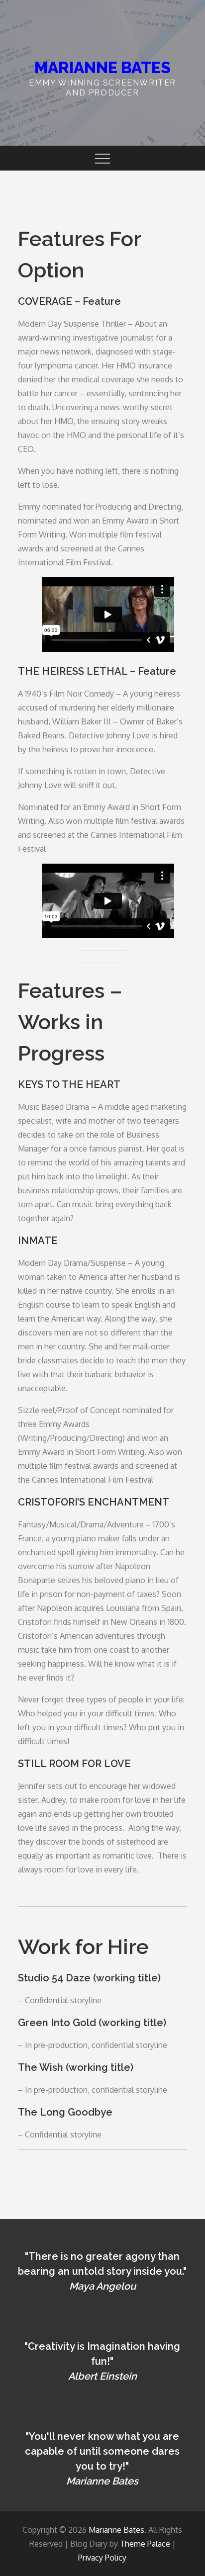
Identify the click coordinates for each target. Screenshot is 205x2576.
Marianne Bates (102, 67)
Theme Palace (145, 2544)
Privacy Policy (102, 2558)
